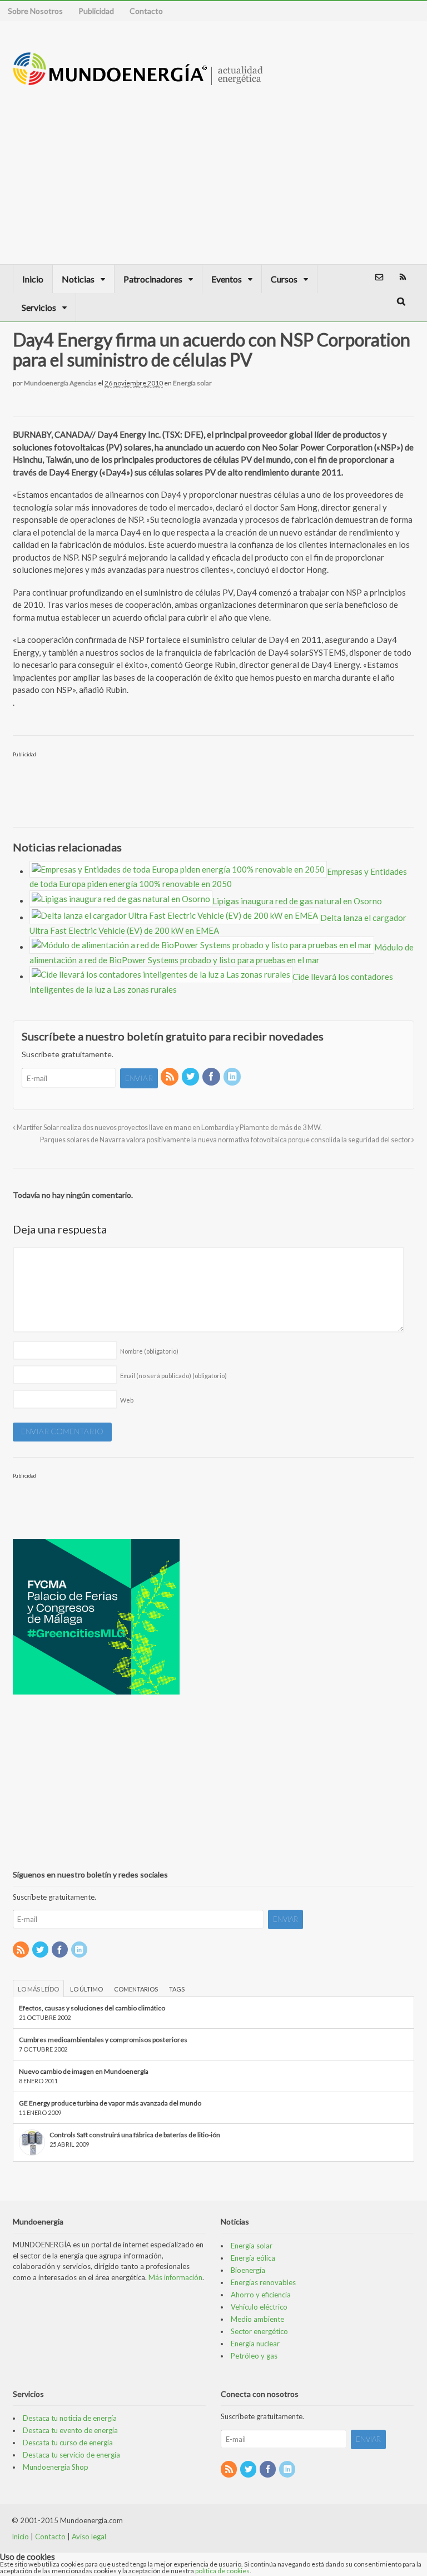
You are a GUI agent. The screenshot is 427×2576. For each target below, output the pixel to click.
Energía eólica (253, 2258)
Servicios (39, 307)
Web (127, 1400)
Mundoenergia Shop (56, 2467)
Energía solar (192, 383)
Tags (177, 1989)
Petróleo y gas (254, 2356)
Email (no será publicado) (173, 1376)
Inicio (33, 279)
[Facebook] (212, 1077)
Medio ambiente (257, 2319)
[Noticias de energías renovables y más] (138, 80)
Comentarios (136, 1989)
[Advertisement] (322, 164)
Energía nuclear (255, 2344)
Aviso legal (89, 2537)
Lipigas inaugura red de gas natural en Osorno (297, 901)
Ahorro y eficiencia (261, 2295)
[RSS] (170, 1077)
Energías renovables (263, 2282)
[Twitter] (191, 1077)
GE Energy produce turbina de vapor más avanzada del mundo (110, 2103)
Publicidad (96, 11)
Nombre (149, 1351)
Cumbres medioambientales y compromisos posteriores (103, 2040)
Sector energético (259, 2331)
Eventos (227, 279)
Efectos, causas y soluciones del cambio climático (92, 2008)
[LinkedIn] (233, 1077)
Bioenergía (248, 2270)
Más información (175, 2277)
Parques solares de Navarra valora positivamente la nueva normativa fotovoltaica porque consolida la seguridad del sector (226, 1140)
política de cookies (222, 2571)
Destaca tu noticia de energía (70, 2418)
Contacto (146, 11)
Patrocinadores (153, 279)
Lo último (86, 1989)
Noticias (78, 279)
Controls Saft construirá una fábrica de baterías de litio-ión (135, 2135)
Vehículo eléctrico (259, 2307)
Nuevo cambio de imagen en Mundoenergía (84, 2071)
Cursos (284, 279)
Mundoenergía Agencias (60, 383)
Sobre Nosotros (35, 11)
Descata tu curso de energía (68, 2443)
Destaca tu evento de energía (70, 2430)
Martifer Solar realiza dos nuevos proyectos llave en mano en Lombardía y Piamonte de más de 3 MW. (169, 1128)
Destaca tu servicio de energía (71, 2455)
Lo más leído (38, 1989)
